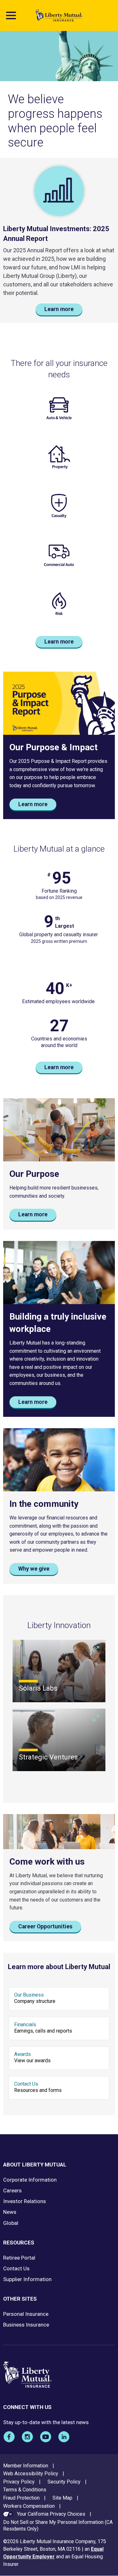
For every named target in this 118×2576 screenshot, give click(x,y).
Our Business (29, 1995)
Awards (22, 2054)
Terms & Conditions (25, 2490)
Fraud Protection (21, 2498)
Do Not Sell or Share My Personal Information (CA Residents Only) (58, 2525)
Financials (25, 2025)
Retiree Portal (19, 2258)
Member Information (26, 2466)
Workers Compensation (29, 2506)
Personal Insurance (26, 2314)
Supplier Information (27, 2279)
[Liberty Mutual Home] (59, 15)
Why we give (34, 1569)
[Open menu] (11, 15)
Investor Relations (25, 2201)
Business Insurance (26, 2325)
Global (11, 2223)
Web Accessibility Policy (31, 2474)
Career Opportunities (45, 1926)
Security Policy (64, 2482)
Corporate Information (30, 2180)
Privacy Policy (19, 2482)
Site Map (62, 2498)
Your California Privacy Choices (51, 2514)
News (10, 2212)
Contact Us (26, 2084)
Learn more (59, 309)
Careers (12, 2190)
